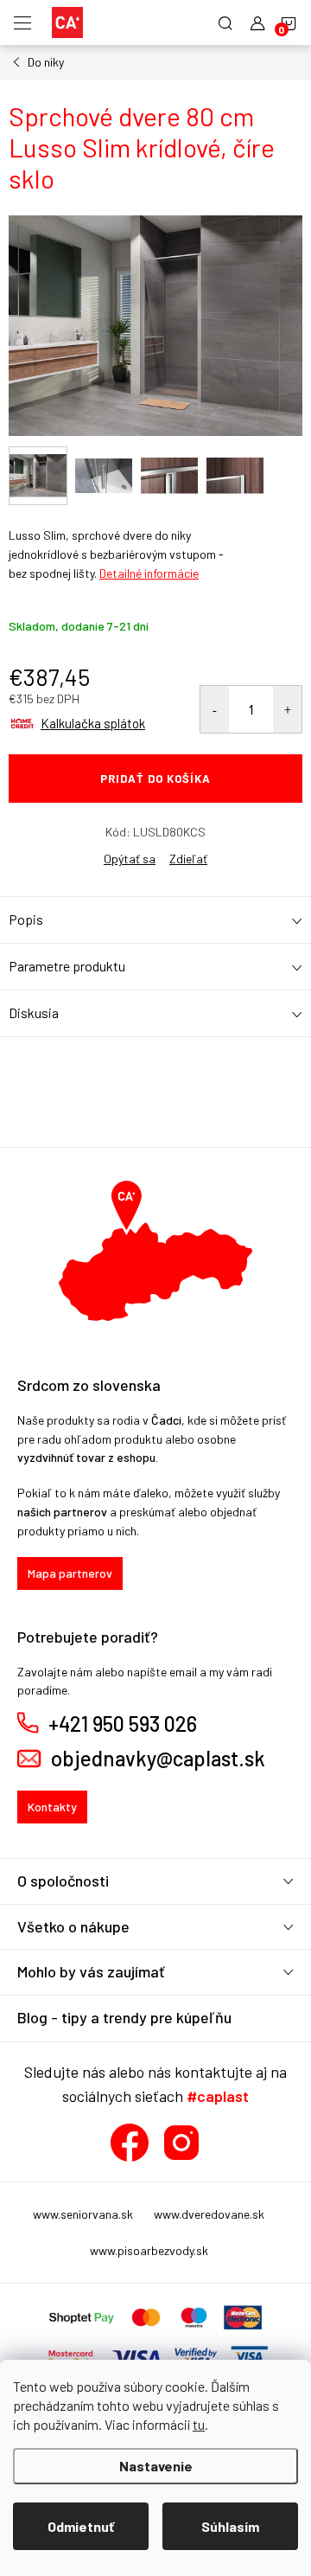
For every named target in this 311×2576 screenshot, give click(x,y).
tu (199, 2424)
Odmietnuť (81, 2526)
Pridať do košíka (155, 779)
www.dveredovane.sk (209, 2214)
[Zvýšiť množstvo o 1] (287, 709)
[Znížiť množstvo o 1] (215, 709)
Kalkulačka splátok (93, 723)
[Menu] (22, 22)
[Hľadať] (225, 22)
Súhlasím (230, 2526)
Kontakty (52, 1807)
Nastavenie (156, 2466)
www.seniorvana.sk (83, 2214)
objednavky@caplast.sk (158, 1759)
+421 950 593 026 (123, 1724)
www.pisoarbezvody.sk (149, 2250)
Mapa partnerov (70, 1573)
